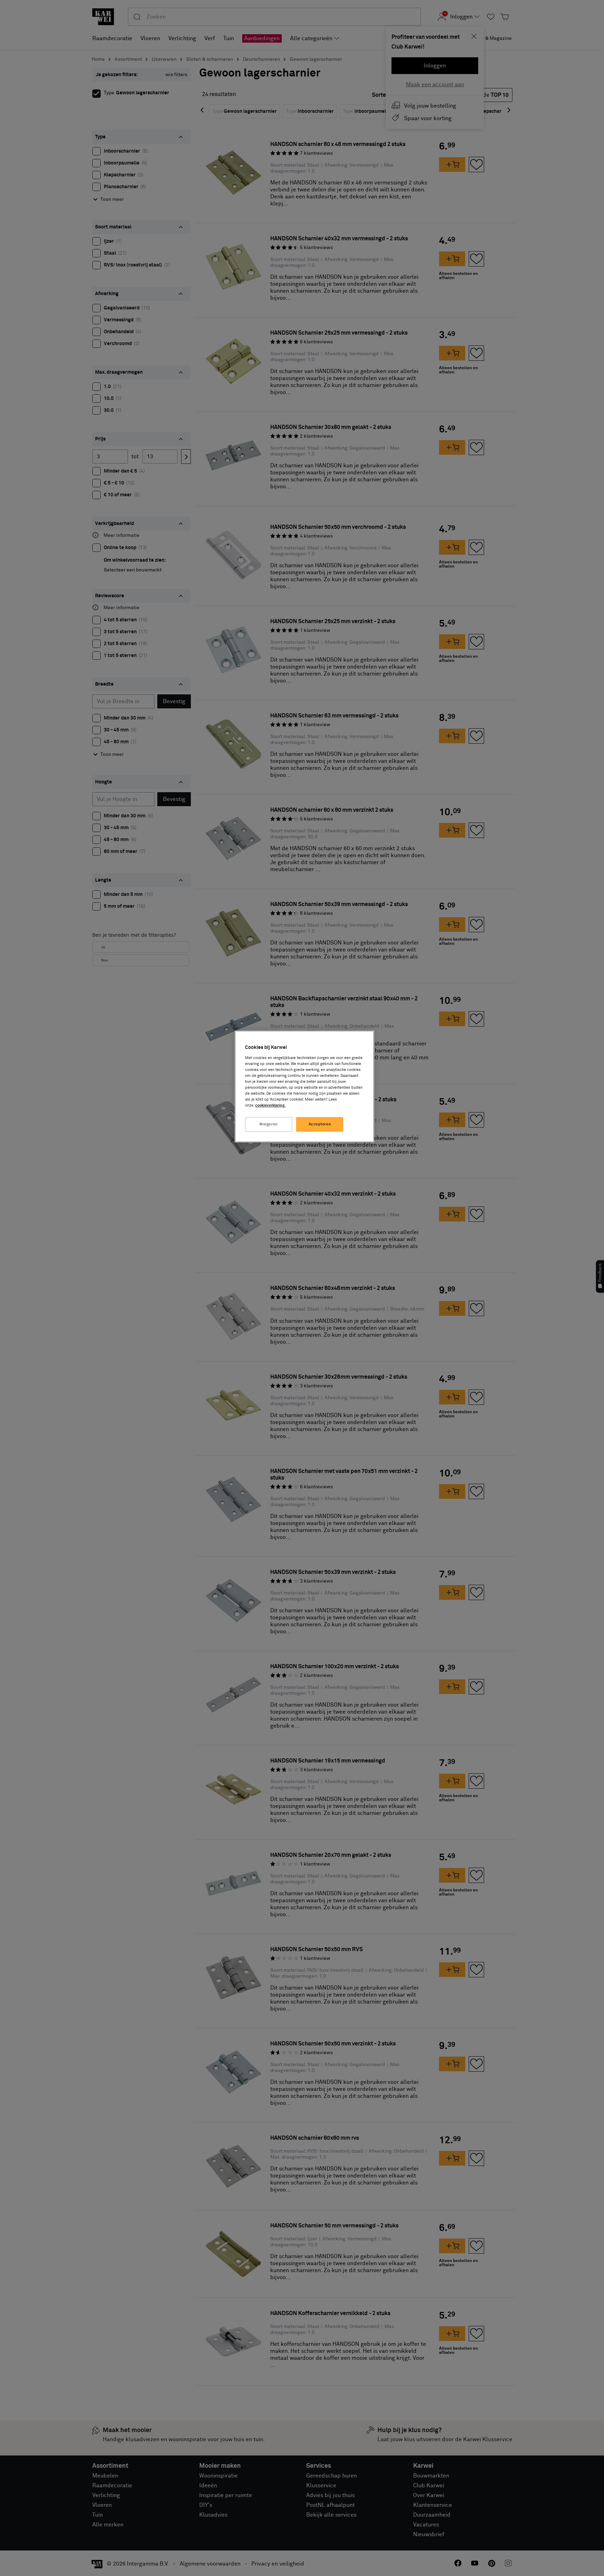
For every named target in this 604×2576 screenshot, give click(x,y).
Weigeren (269, 1124)
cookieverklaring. (270, 1105)
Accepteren (320, 1124)
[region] (304, 1086)
